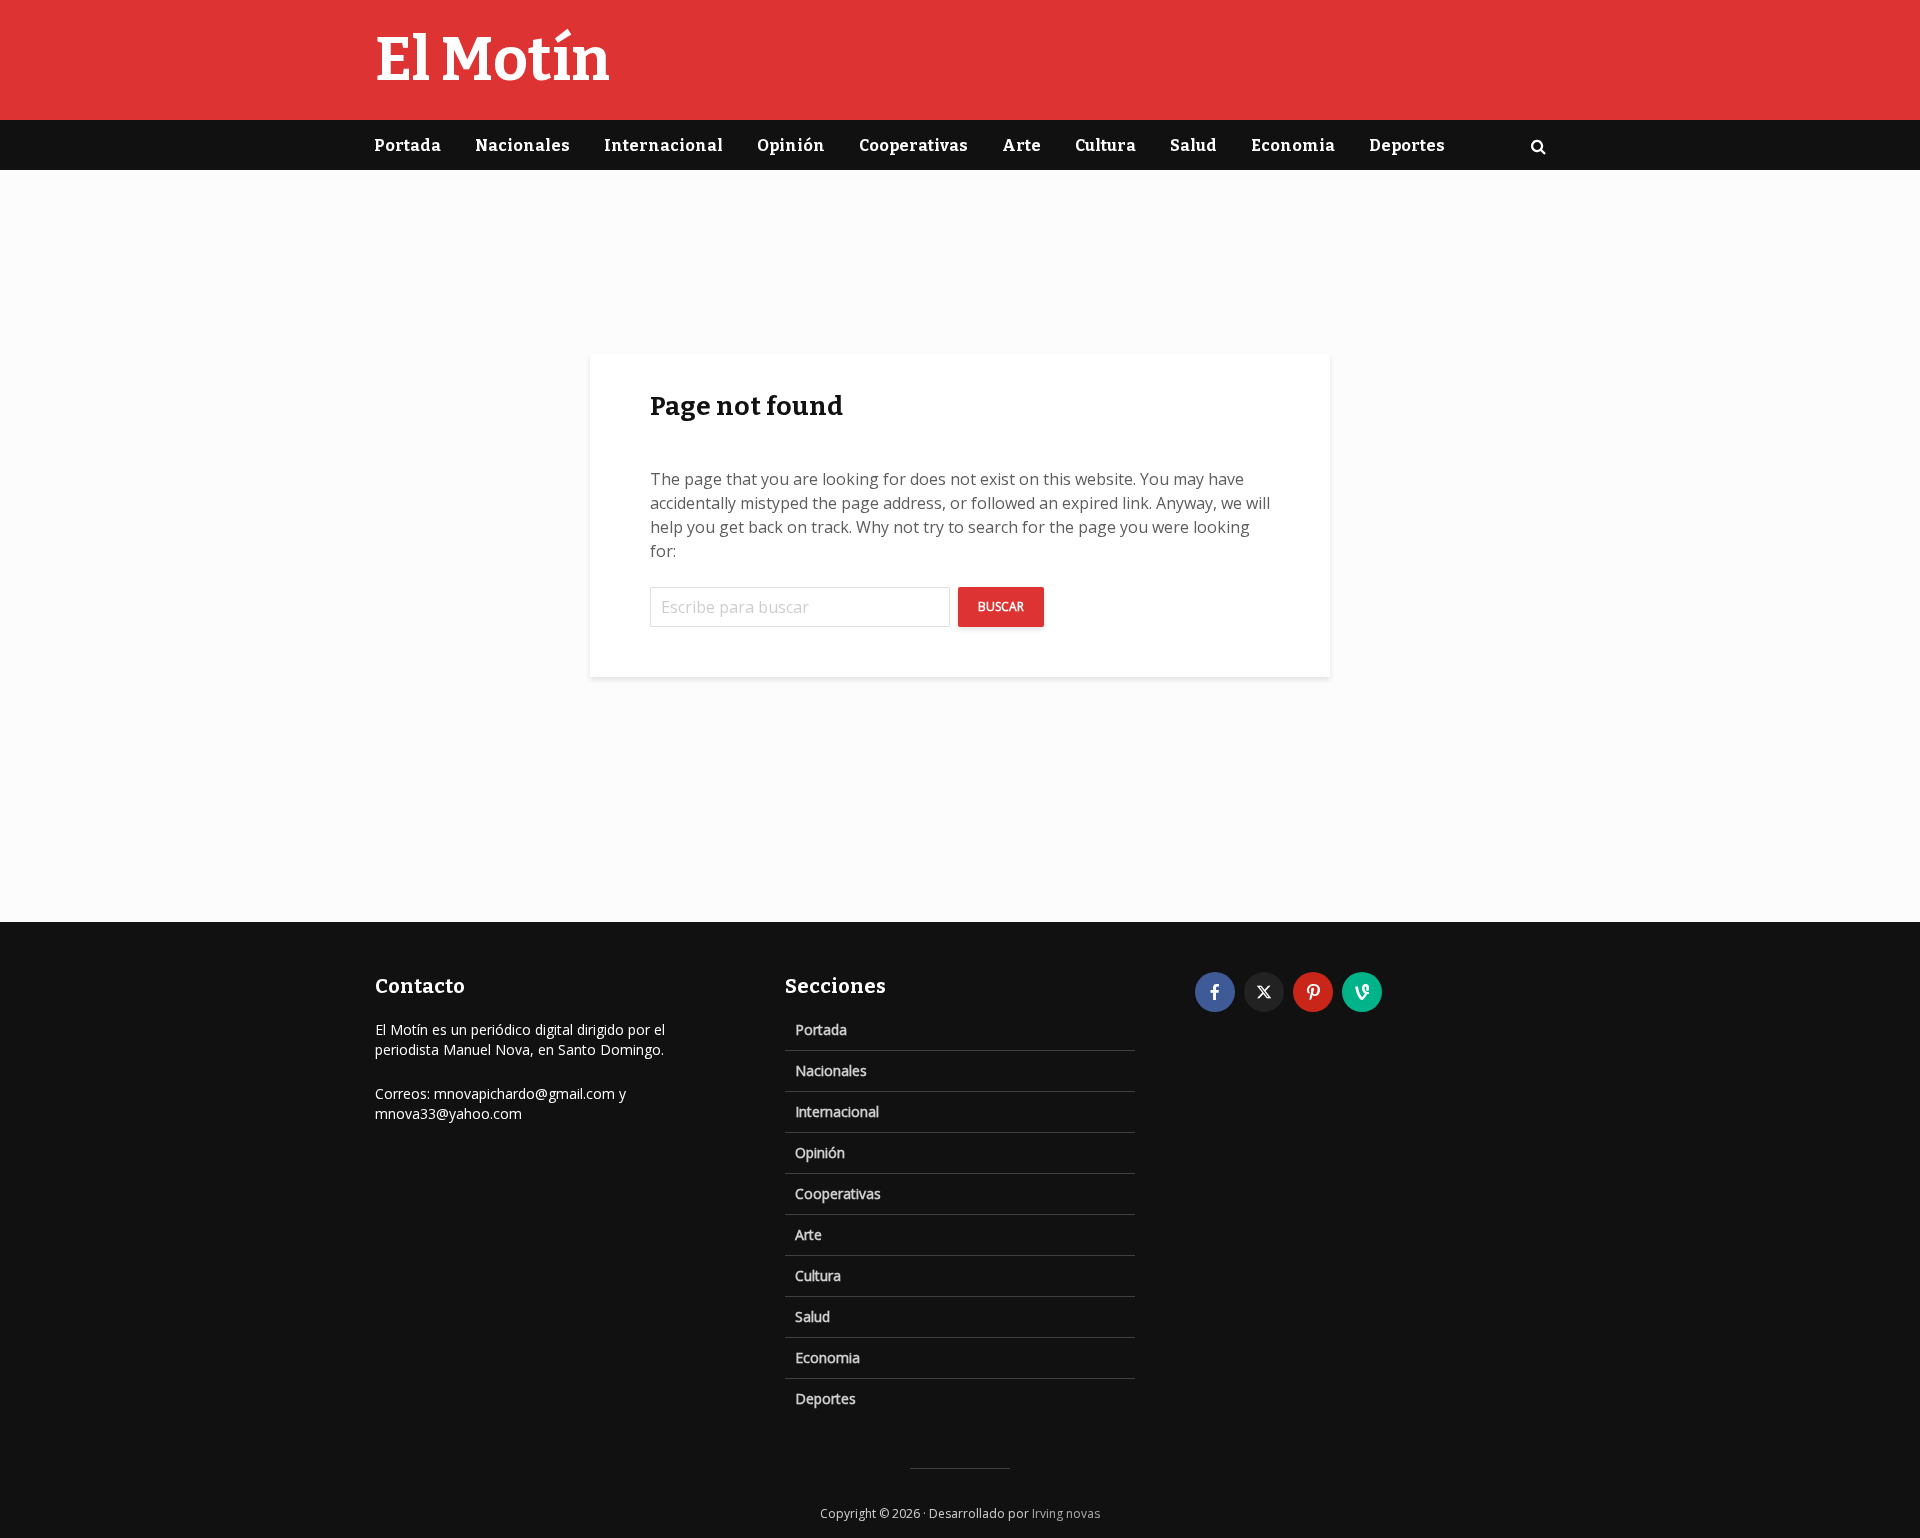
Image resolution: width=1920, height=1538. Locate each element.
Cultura (1105, 145)
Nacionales (522, 145)
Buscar (1001, 606)
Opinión (791, 145)
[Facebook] (1215, 992)
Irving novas (1066, 1513)
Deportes (1407, 145)
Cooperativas (913, 145)
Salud (1193, 145)
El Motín (492, 60)
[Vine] (1362, 992)
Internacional (663, 145)
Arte (1021, 145)
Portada (407, 145)
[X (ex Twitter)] (1264, 992)
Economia (1293, 145)
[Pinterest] (1313, 992)
